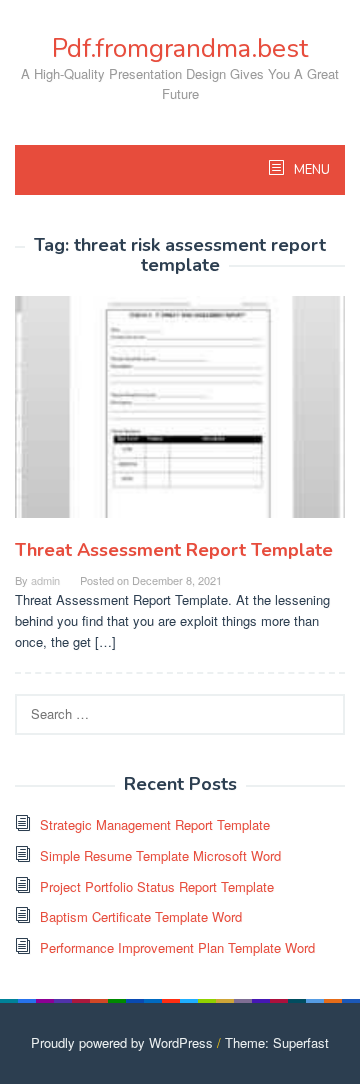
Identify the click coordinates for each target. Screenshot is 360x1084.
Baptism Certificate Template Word (141, 916)
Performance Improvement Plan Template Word (177, 947)
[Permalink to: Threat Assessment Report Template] (180, 414)
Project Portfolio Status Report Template (157, 886)
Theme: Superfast (277, 1042)
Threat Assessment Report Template (174, 550)
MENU (310, 170)
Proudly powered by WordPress (122, 1042)
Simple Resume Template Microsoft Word (160, 855)
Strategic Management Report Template (155, 824)
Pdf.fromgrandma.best (180, 48)
